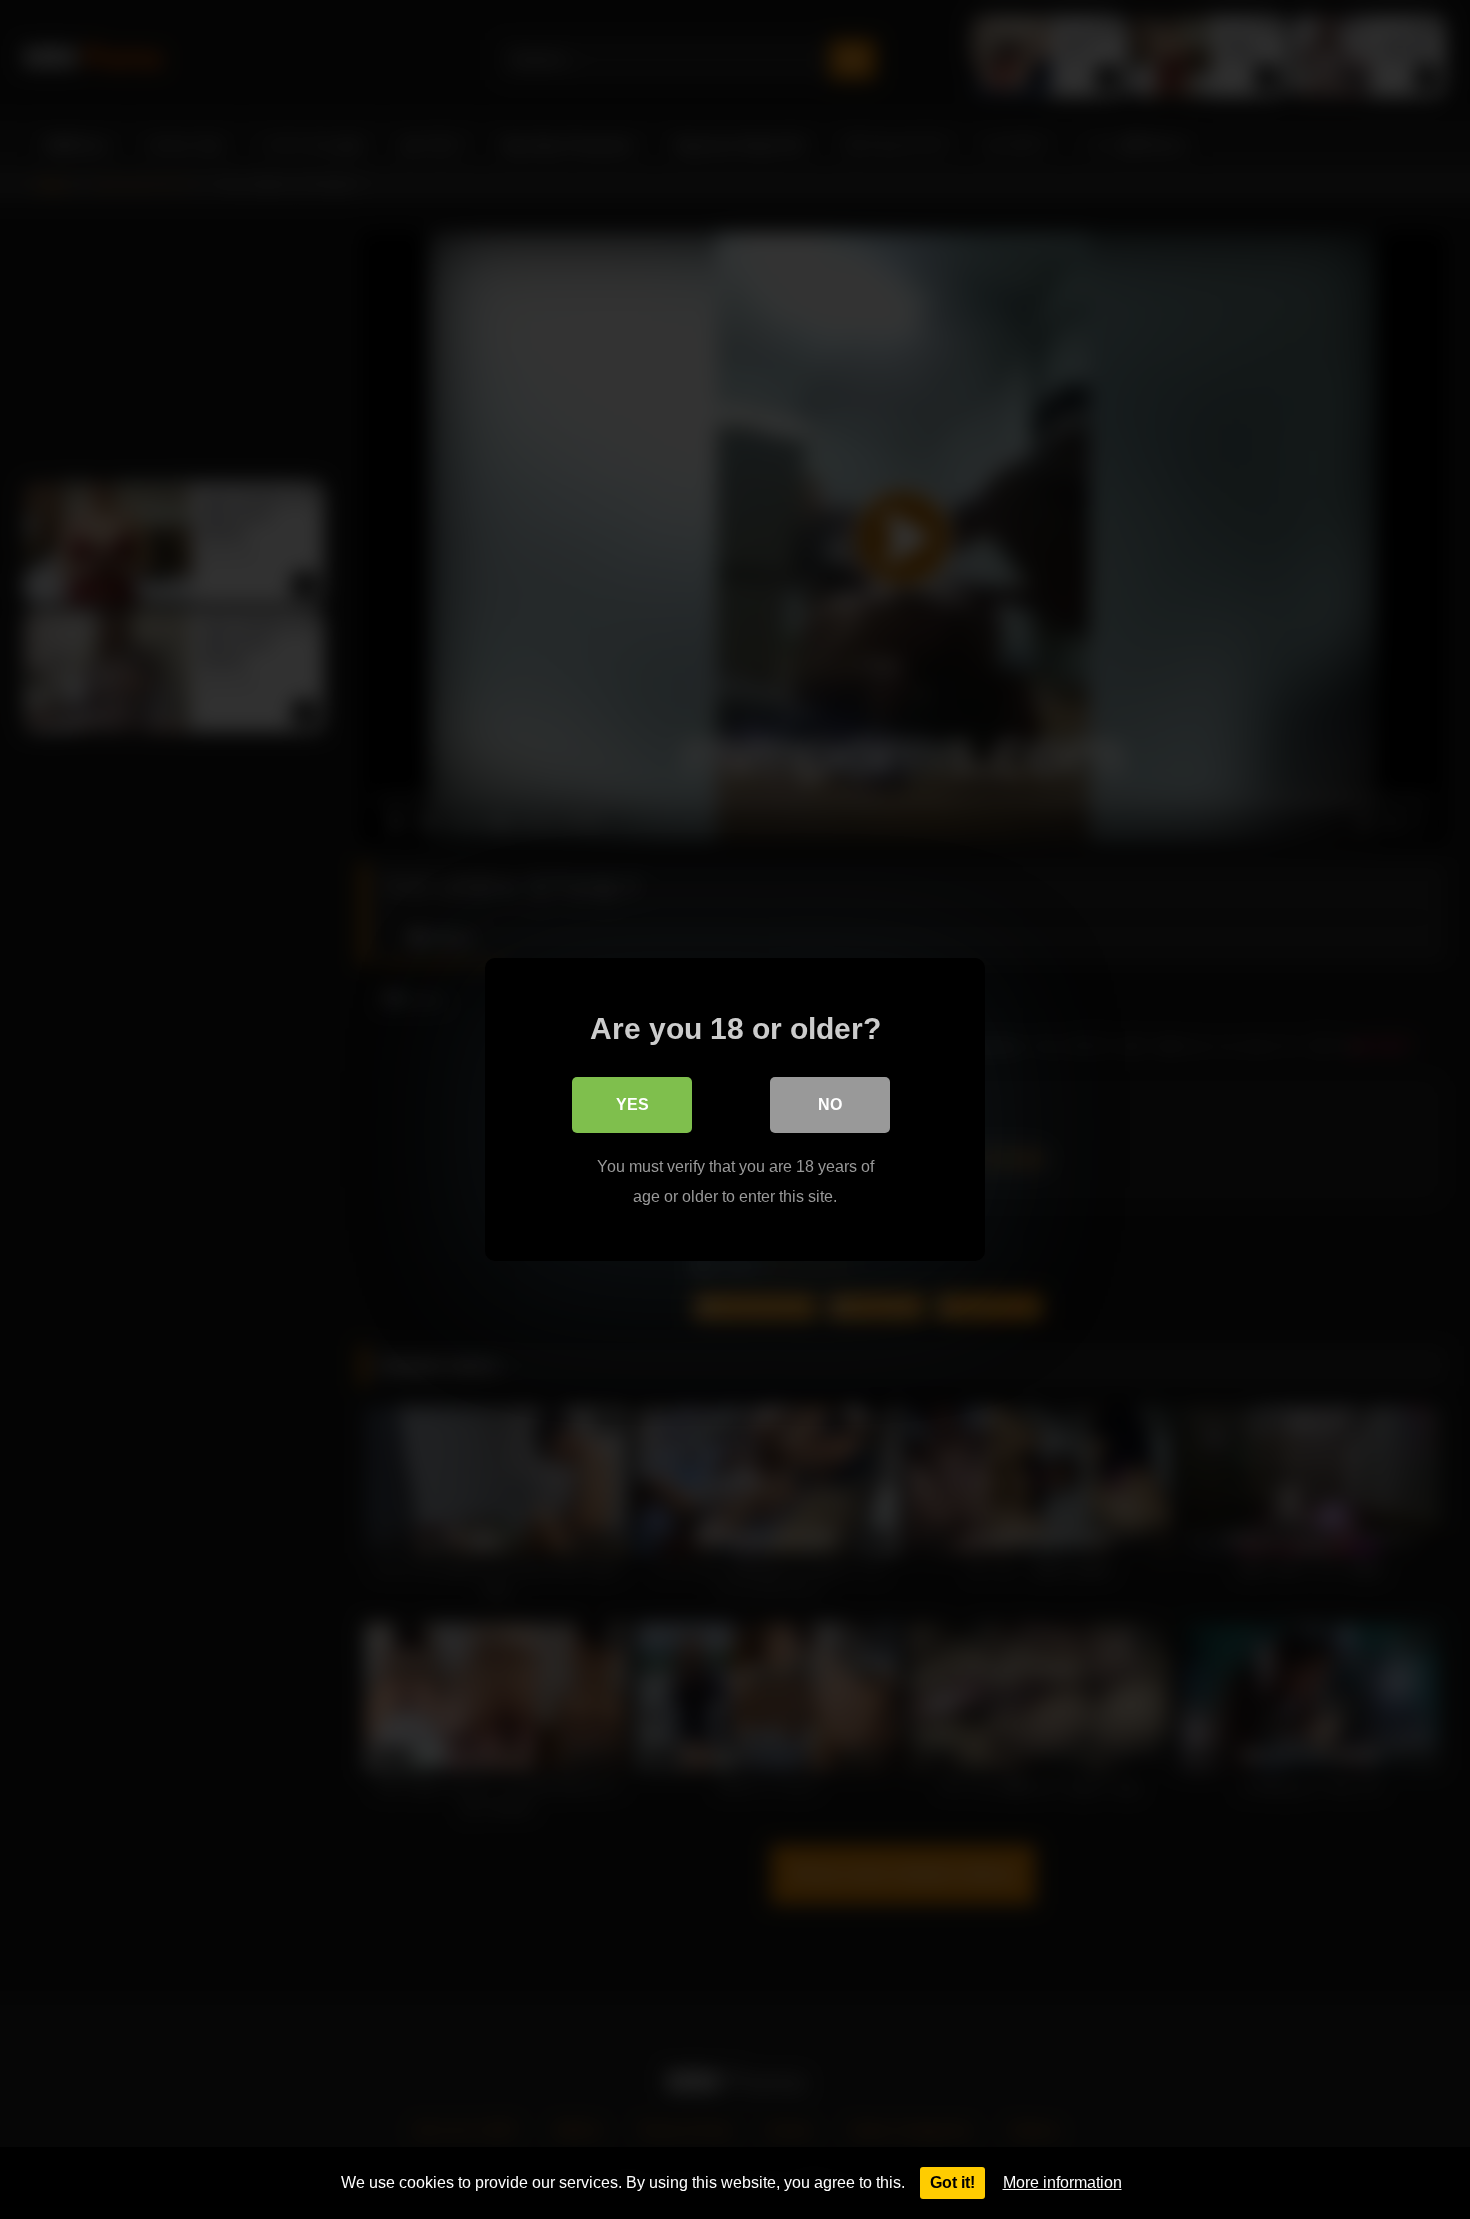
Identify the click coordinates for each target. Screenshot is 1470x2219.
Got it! (952, 2182)
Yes (632, 1104)
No (830, 1104)
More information (1062, 2182)
